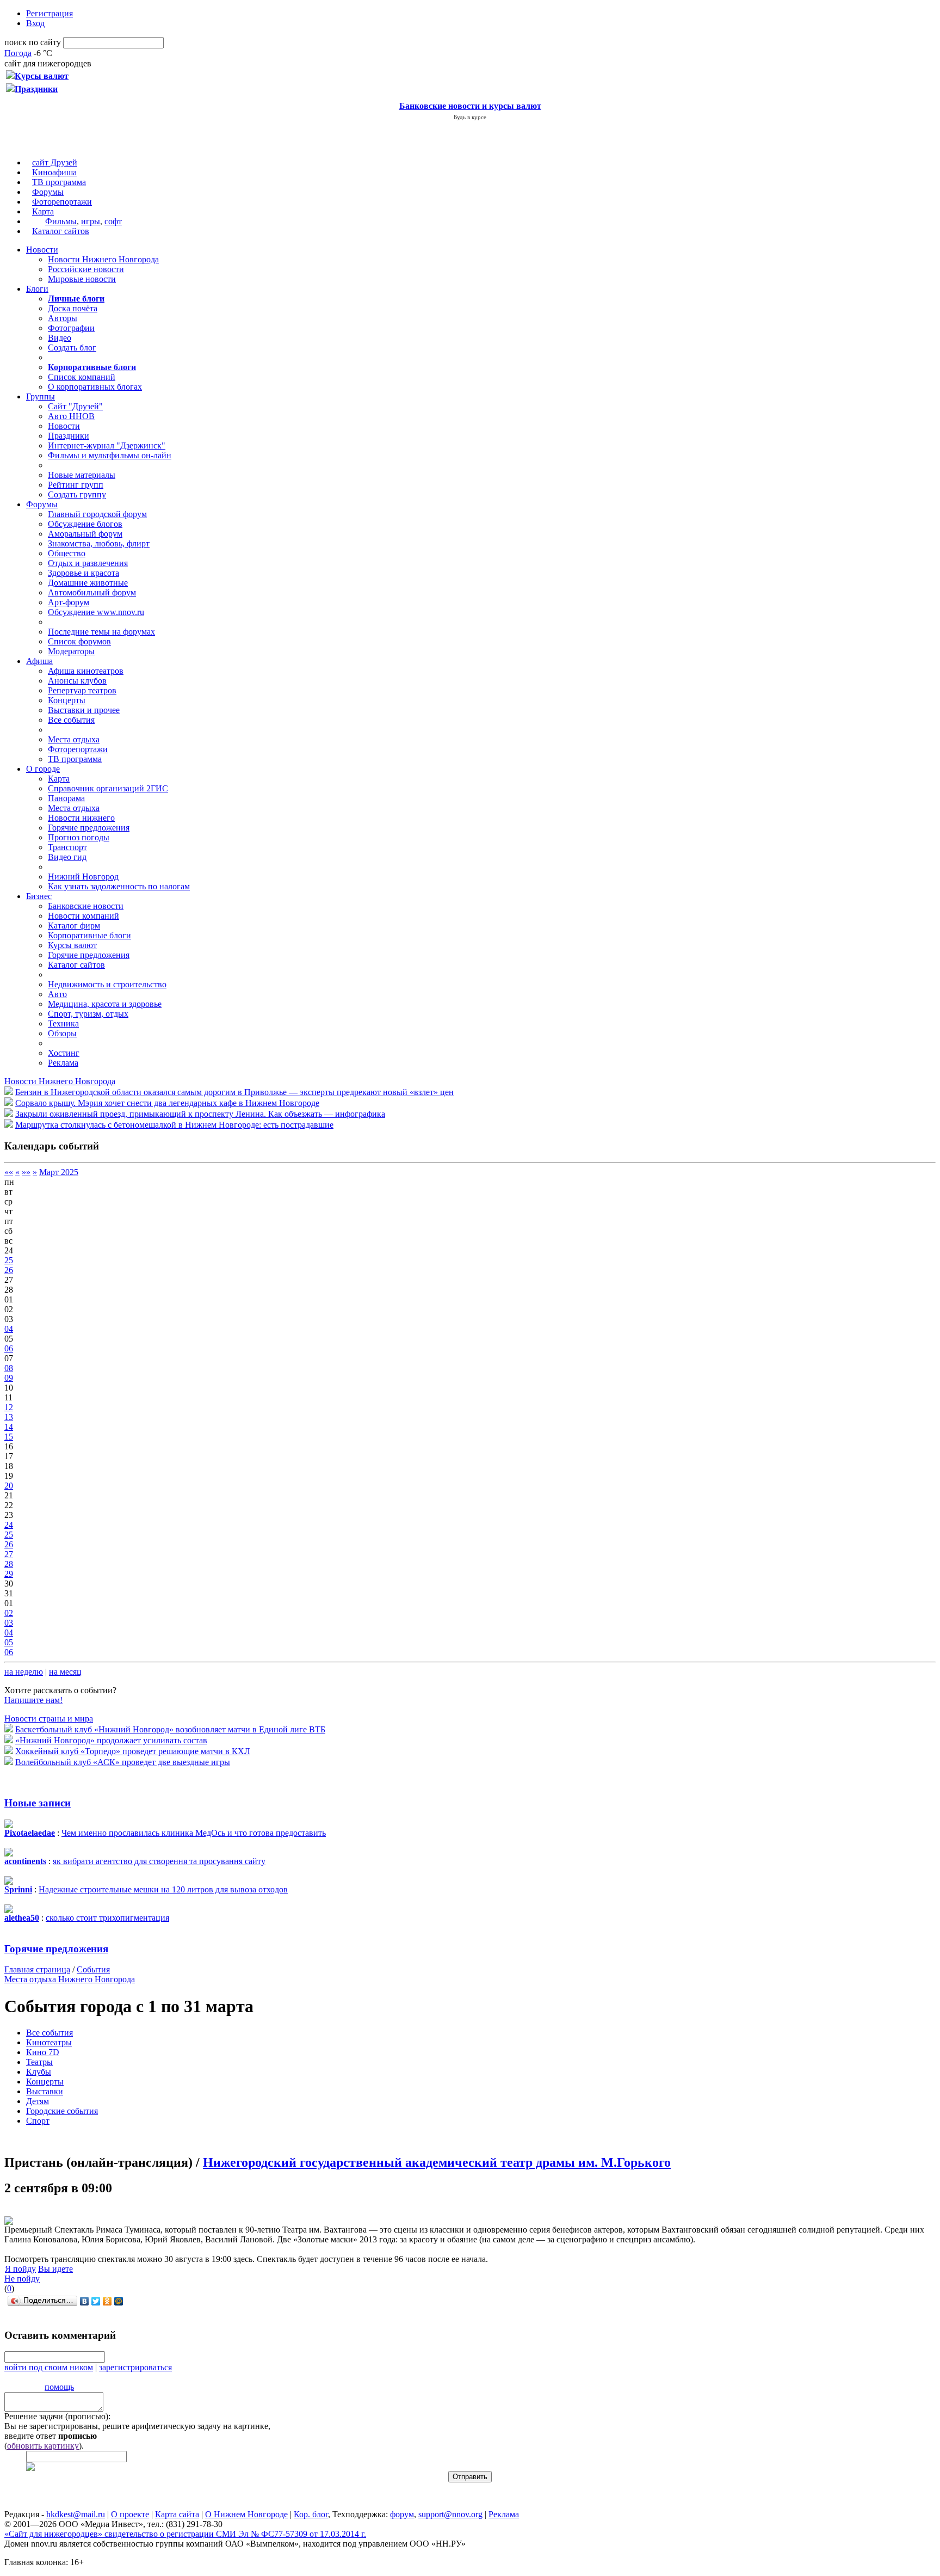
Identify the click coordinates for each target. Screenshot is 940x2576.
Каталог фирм (74, 926)
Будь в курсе (470, 117)
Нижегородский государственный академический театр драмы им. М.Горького (437, 2162)
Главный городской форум (97, 514)
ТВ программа (59, 182)
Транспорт (67, 847)
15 (9, 1437)
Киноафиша (54, 172)
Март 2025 (59, 1172)
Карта (43, 211)
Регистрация (50, 13)
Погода (18, 53)
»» (26, 1172)
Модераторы (71, 651)
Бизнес (39, 896)
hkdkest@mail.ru (76, 2514)
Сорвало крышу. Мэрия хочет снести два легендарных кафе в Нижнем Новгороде (167, 1103)
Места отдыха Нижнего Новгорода (70, 1979)
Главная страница (37, 1969)
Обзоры (62, 1033)
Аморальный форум (85, 534)
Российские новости (86, 269)
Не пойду (22, 2279)
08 (9, 1368)
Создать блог (72, 348)
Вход (35, 23)
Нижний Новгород (83, 877)
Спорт (38, 2121)
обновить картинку (43, 2446)
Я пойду (20, 2269)
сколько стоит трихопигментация (107, 1918)
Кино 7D (43, 2052)
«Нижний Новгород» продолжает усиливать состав (111, 1740)
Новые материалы (82, 475)
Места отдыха (74, 739)
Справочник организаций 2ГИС (108, 788)
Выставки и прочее (84, 710)
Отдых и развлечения (88, 563)
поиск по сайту (33, 42)
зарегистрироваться (135, 2367)
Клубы (39, 2072)
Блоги (37, 289)
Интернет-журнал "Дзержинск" (107, 445)
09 (9, 1378)
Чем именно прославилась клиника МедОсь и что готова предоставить (194, 1833)
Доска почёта (73, 308)
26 (9, 1270)
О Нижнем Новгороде (246, 2514)
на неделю (24, 1672)
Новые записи (38, 1803)
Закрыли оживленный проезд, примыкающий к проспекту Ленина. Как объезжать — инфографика (200, 1114)
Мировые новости (82, 279)
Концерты (67, 700)
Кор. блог (311, 2514)
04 (9, 1329)
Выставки (45, 2091)
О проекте (130, 2514)
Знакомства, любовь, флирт (99, 543)
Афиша (39, 661)
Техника (63, 1023)
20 (9, 1486)
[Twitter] (96, 2301)
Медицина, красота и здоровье (105, 1004)
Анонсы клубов (77, 681)
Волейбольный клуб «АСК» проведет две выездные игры (123, 1762)
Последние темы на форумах (101, 632)
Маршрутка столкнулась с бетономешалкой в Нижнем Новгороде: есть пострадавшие (174, 1125)
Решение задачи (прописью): (57, 2416)
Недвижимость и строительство (107, 984)
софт (113, 221)
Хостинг (64, 1053)
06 (9, 1348)
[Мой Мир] (119, 2301)
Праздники (69, 436)
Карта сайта (177, 2514)
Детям (38, 2101)
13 (9, 1417)
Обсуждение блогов (85, 524)
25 (9, 1260)
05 (9, 1642)
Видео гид (67, 857)
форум (402, 2514)
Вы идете (55, 2269)
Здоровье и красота (84, 573)
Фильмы (61, 221)
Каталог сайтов (61, 231)
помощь (59, 2387)
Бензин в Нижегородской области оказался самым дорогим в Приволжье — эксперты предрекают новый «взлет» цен (234, 1092)
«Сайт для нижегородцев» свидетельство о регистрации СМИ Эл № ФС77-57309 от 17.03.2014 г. (185, 2534)
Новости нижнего (81, 818)
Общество (67, 553)
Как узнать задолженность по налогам (119, 886)
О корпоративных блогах (95, 387)
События (93, 1969)
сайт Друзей (55, 162)
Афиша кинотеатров (86, 671)
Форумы (48, 192)
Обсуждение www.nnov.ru (96, 612)
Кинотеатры (49, 2042)
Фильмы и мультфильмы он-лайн (110, 455)
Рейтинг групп (76, 485)
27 (9, 1554)
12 (9, 1407)
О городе (43, 769)
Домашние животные (88, 583)
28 (9, 1564)
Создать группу (77, 494)
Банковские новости (86, 906)
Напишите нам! (33, 1700)
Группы (41, 396)
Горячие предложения (89, 828)
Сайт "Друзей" (75, 406)
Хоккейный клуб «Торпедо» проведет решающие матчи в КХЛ (133, 1751)
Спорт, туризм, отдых (88, 1014)
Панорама (66, 798)
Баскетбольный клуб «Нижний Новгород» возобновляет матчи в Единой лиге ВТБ (170, 1729)
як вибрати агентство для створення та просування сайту (159, 1861)
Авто (57, 994)
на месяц (65, 1672)
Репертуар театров (82, 690)
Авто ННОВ (71, 416)
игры (91, 221)
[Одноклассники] (107, 2301)
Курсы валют (72, 945)
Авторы (63, 318)
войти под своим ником (49, 2367)
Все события (71, 720)
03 (9, 1623)
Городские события (62, 2111)
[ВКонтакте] (85, 2301)
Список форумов (79, 641)
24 (9, 1525)
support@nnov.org (450, 2514)
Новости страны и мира (49, 1719)
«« (9, 1172)
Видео (60, 338)
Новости (42, 250)
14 (9, 1427)
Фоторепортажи (62, 202)
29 (9, 1574)
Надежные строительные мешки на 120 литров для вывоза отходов (163, 1889)
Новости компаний (84, 916)
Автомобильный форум (92, 592)
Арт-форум (69, 602)
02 (9, 1613)
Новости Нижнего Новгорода (103, 259)
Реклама (63, 1063)
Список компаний (82, 377)
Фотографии (71, 328)
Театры (39, 2062)
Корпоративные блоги (89, 935)
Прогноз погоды (79, 837)
